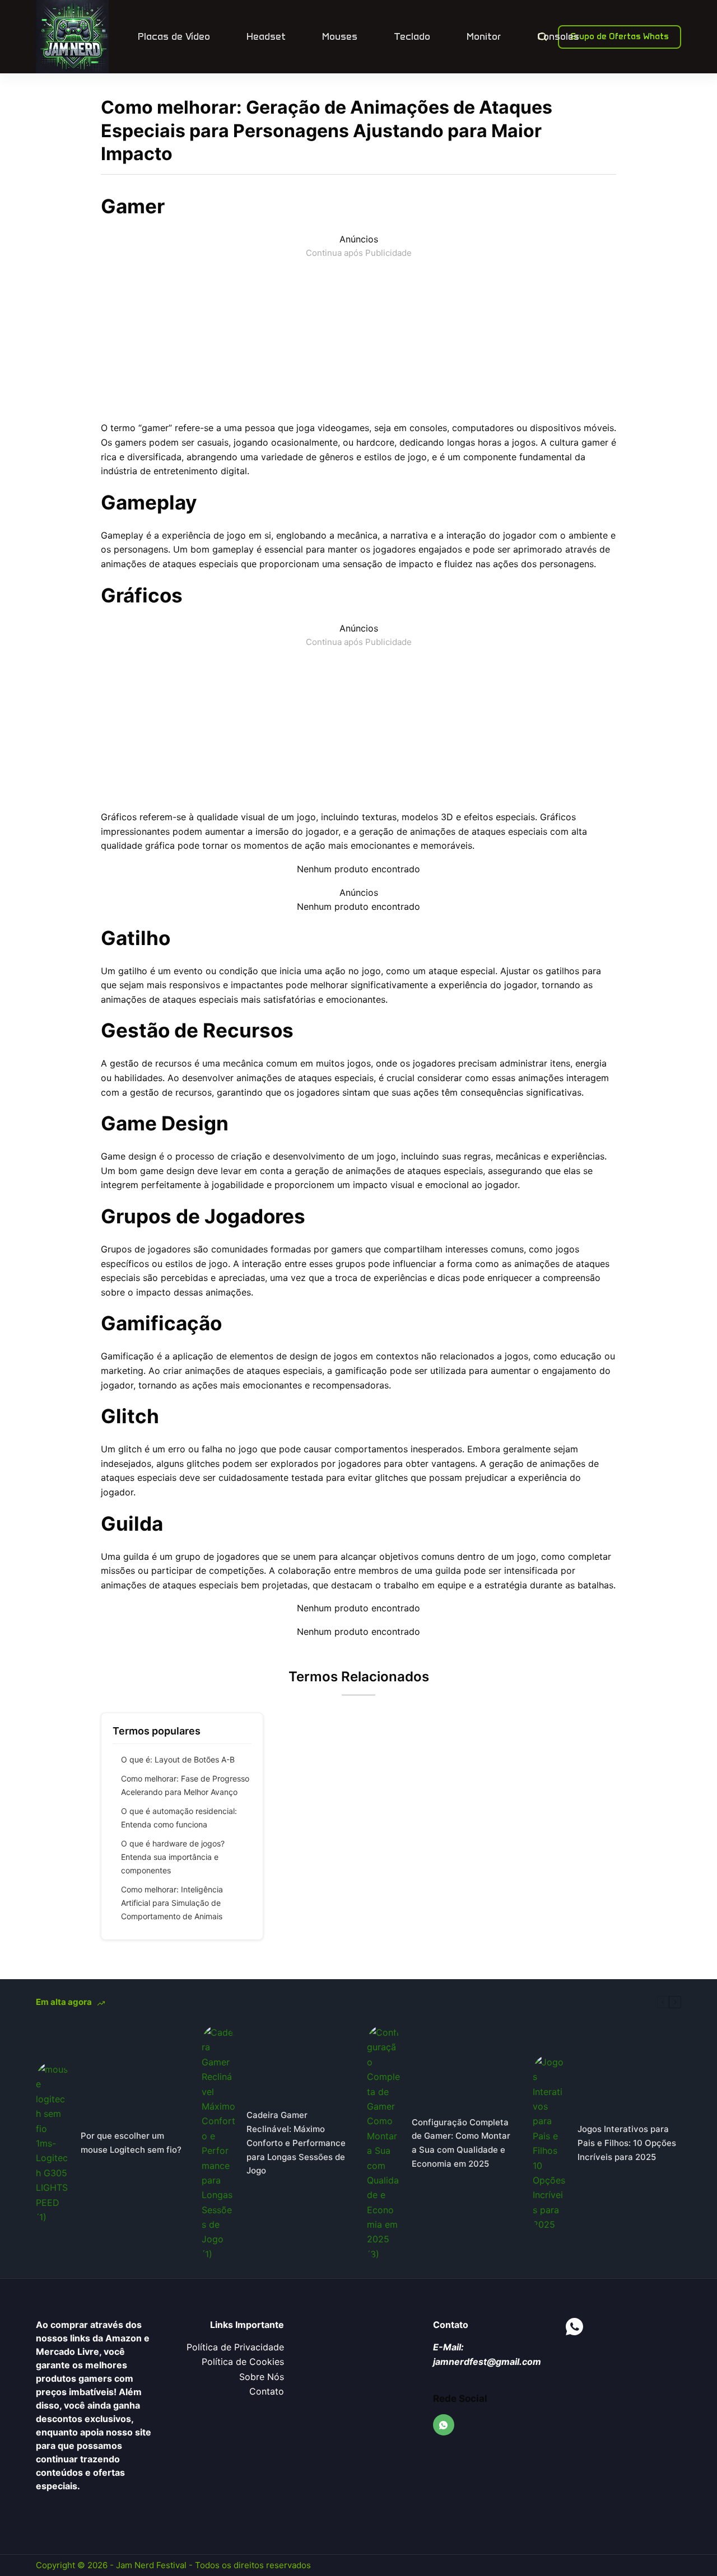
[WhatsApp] (444, 2425)
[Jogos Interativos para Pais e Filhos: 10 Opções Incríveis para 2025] (550, 2143)
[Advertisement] (358, 338)
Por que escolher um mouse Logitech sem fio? (131, 2143)
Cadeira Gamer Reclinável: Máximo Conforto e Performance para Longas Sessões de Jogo (296, 2143)
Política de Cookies (243, 2362)
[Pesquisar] (543, 37)
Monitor (484, 36)
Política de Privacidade (235, 2347)
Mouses (340, 36)
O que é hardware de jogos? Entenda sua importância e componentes (173, 1857)
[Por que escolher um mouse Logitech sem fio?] (53, 2143)
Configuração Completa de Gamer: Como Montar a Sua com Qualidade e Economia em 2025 (461, 2143)
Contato (267, 2391)
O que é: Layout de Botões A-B (178, 1759)
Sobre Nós (262, 2377)
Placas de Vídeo (174, 36)
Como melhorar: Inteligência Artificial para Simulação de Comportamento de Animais (172, 1903)
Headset (266, 36)
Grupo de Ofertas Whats (620, 36)
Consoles (558, 36)
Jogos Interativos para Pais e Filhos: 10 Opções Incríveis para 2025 (627, 2143)
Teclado (412, 36)
